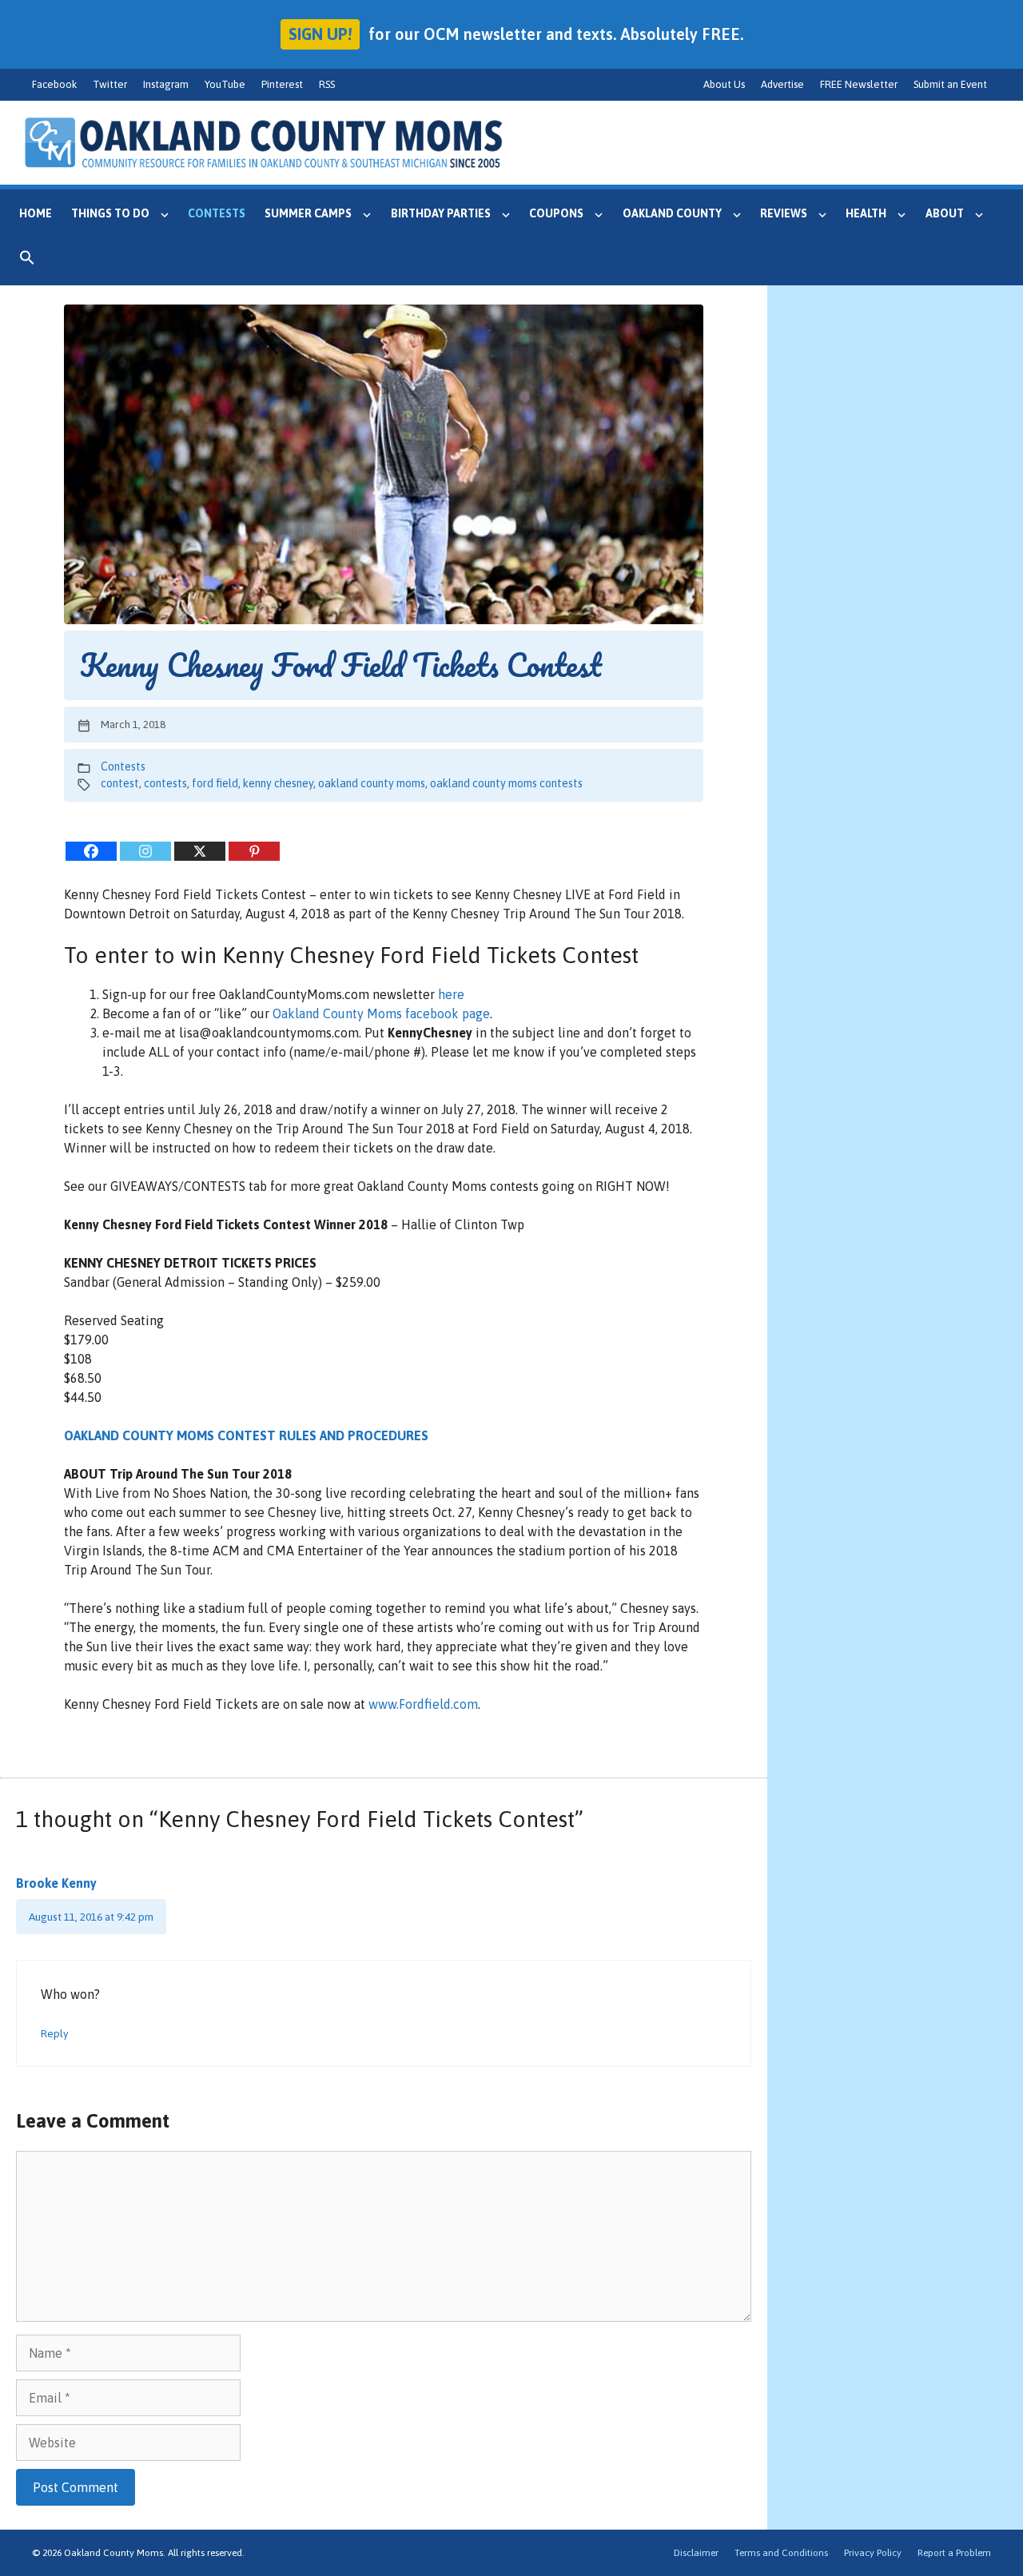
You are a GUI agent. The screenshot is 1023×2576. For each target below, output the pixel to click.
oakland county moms (372, 783)
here (451, 994)
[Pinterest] (254, 851)
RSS (327, 84)
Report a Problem (954, 2553)
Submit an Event (950, 84)
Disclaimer (696, 2553)
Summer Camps (308, 213)
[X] (200, 851)
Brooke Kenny (56, 1883)
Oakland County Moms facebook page (381, 1013)
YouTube (225, 84)
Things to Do (110, 213)
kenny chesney (278, 783)
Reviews (784, 213)
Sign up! (320, 34)
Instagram (166, 84)
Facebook (54, 84)
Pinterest (282, 84)
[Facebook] (91, 851)
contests (165, 783)
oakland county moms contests (506, 783)
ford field (215, 783)
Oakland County (672, 213)
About (945, 213)
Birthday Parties (441, 213)
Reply (55, 2033)
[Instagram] (145, 851)
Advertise (782, 84)
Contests (217, 213)
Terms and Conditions (781, 2553)
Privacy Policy (873, 2553)
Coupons (556, 213)
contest (120, 783)
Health (866, 213)
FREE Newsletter (859, 84)
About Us (724, 84)
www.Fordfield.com (423, 1704)
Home (36, 213)
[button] (27, 261)
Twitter (110, 84)
